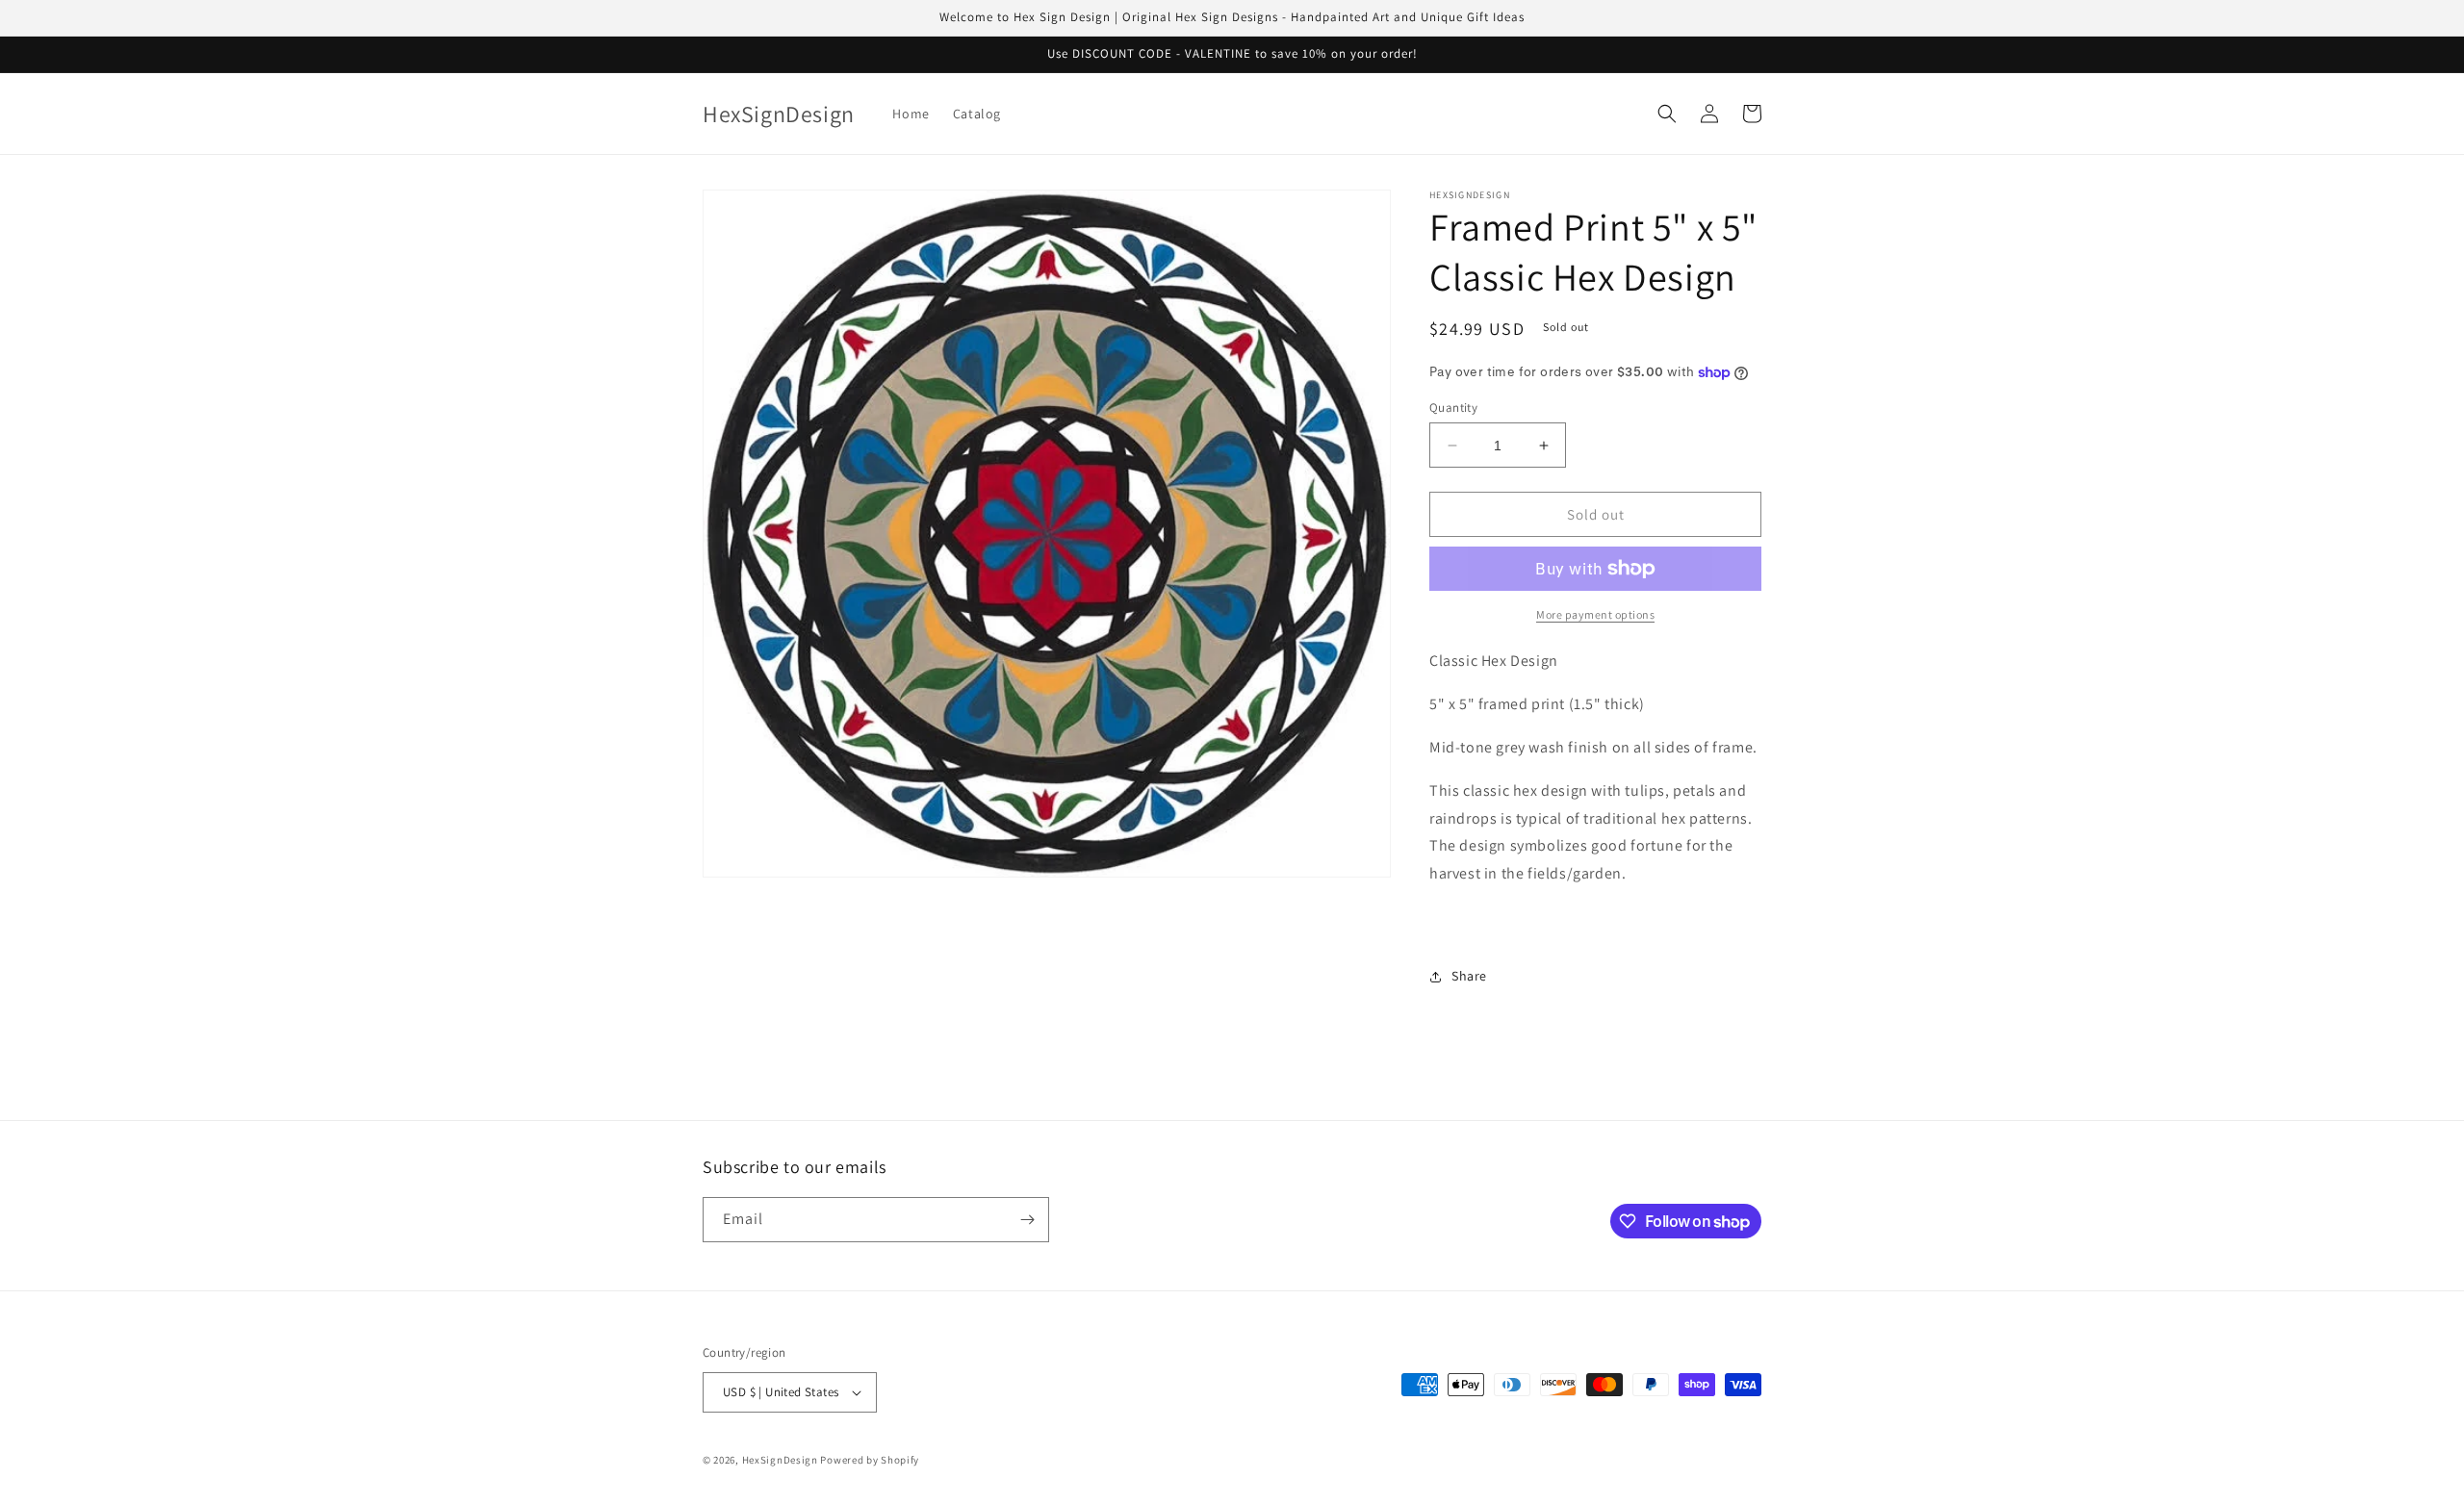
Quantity (1453, 408)
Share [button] (1469, 976)
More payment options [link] (1595, 614)
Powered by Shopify (870, 1460)
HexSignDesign (780, 1460)
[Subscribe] (1027, 1220)
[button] (1667, 114)
